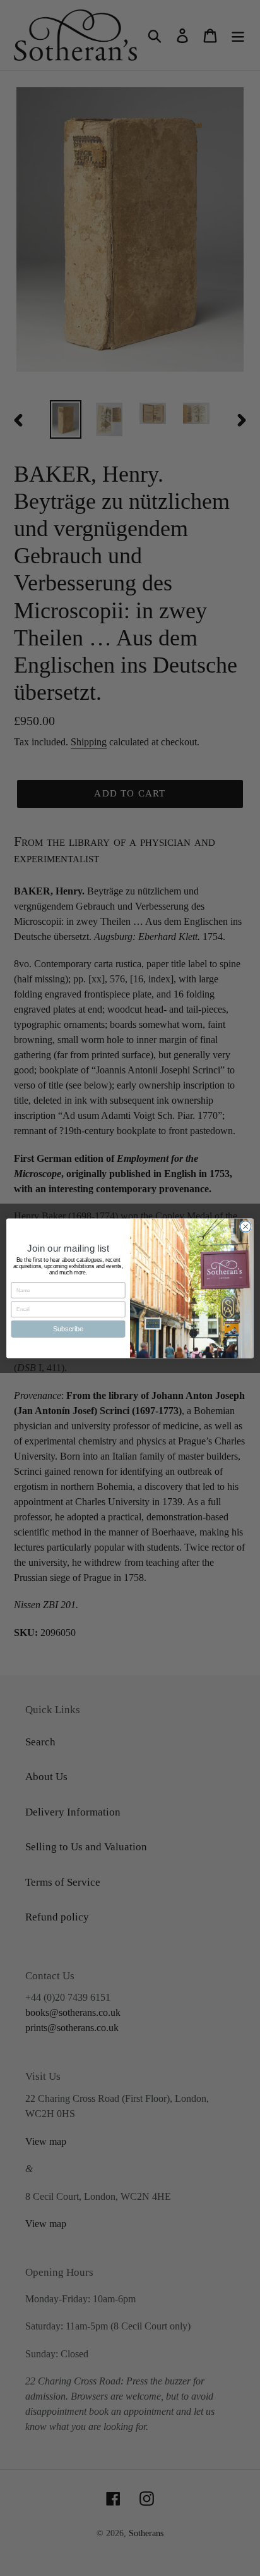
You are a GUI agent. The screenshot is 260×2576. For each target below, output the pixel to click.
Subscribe (68, 1328)
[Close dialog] (245, 1226)
